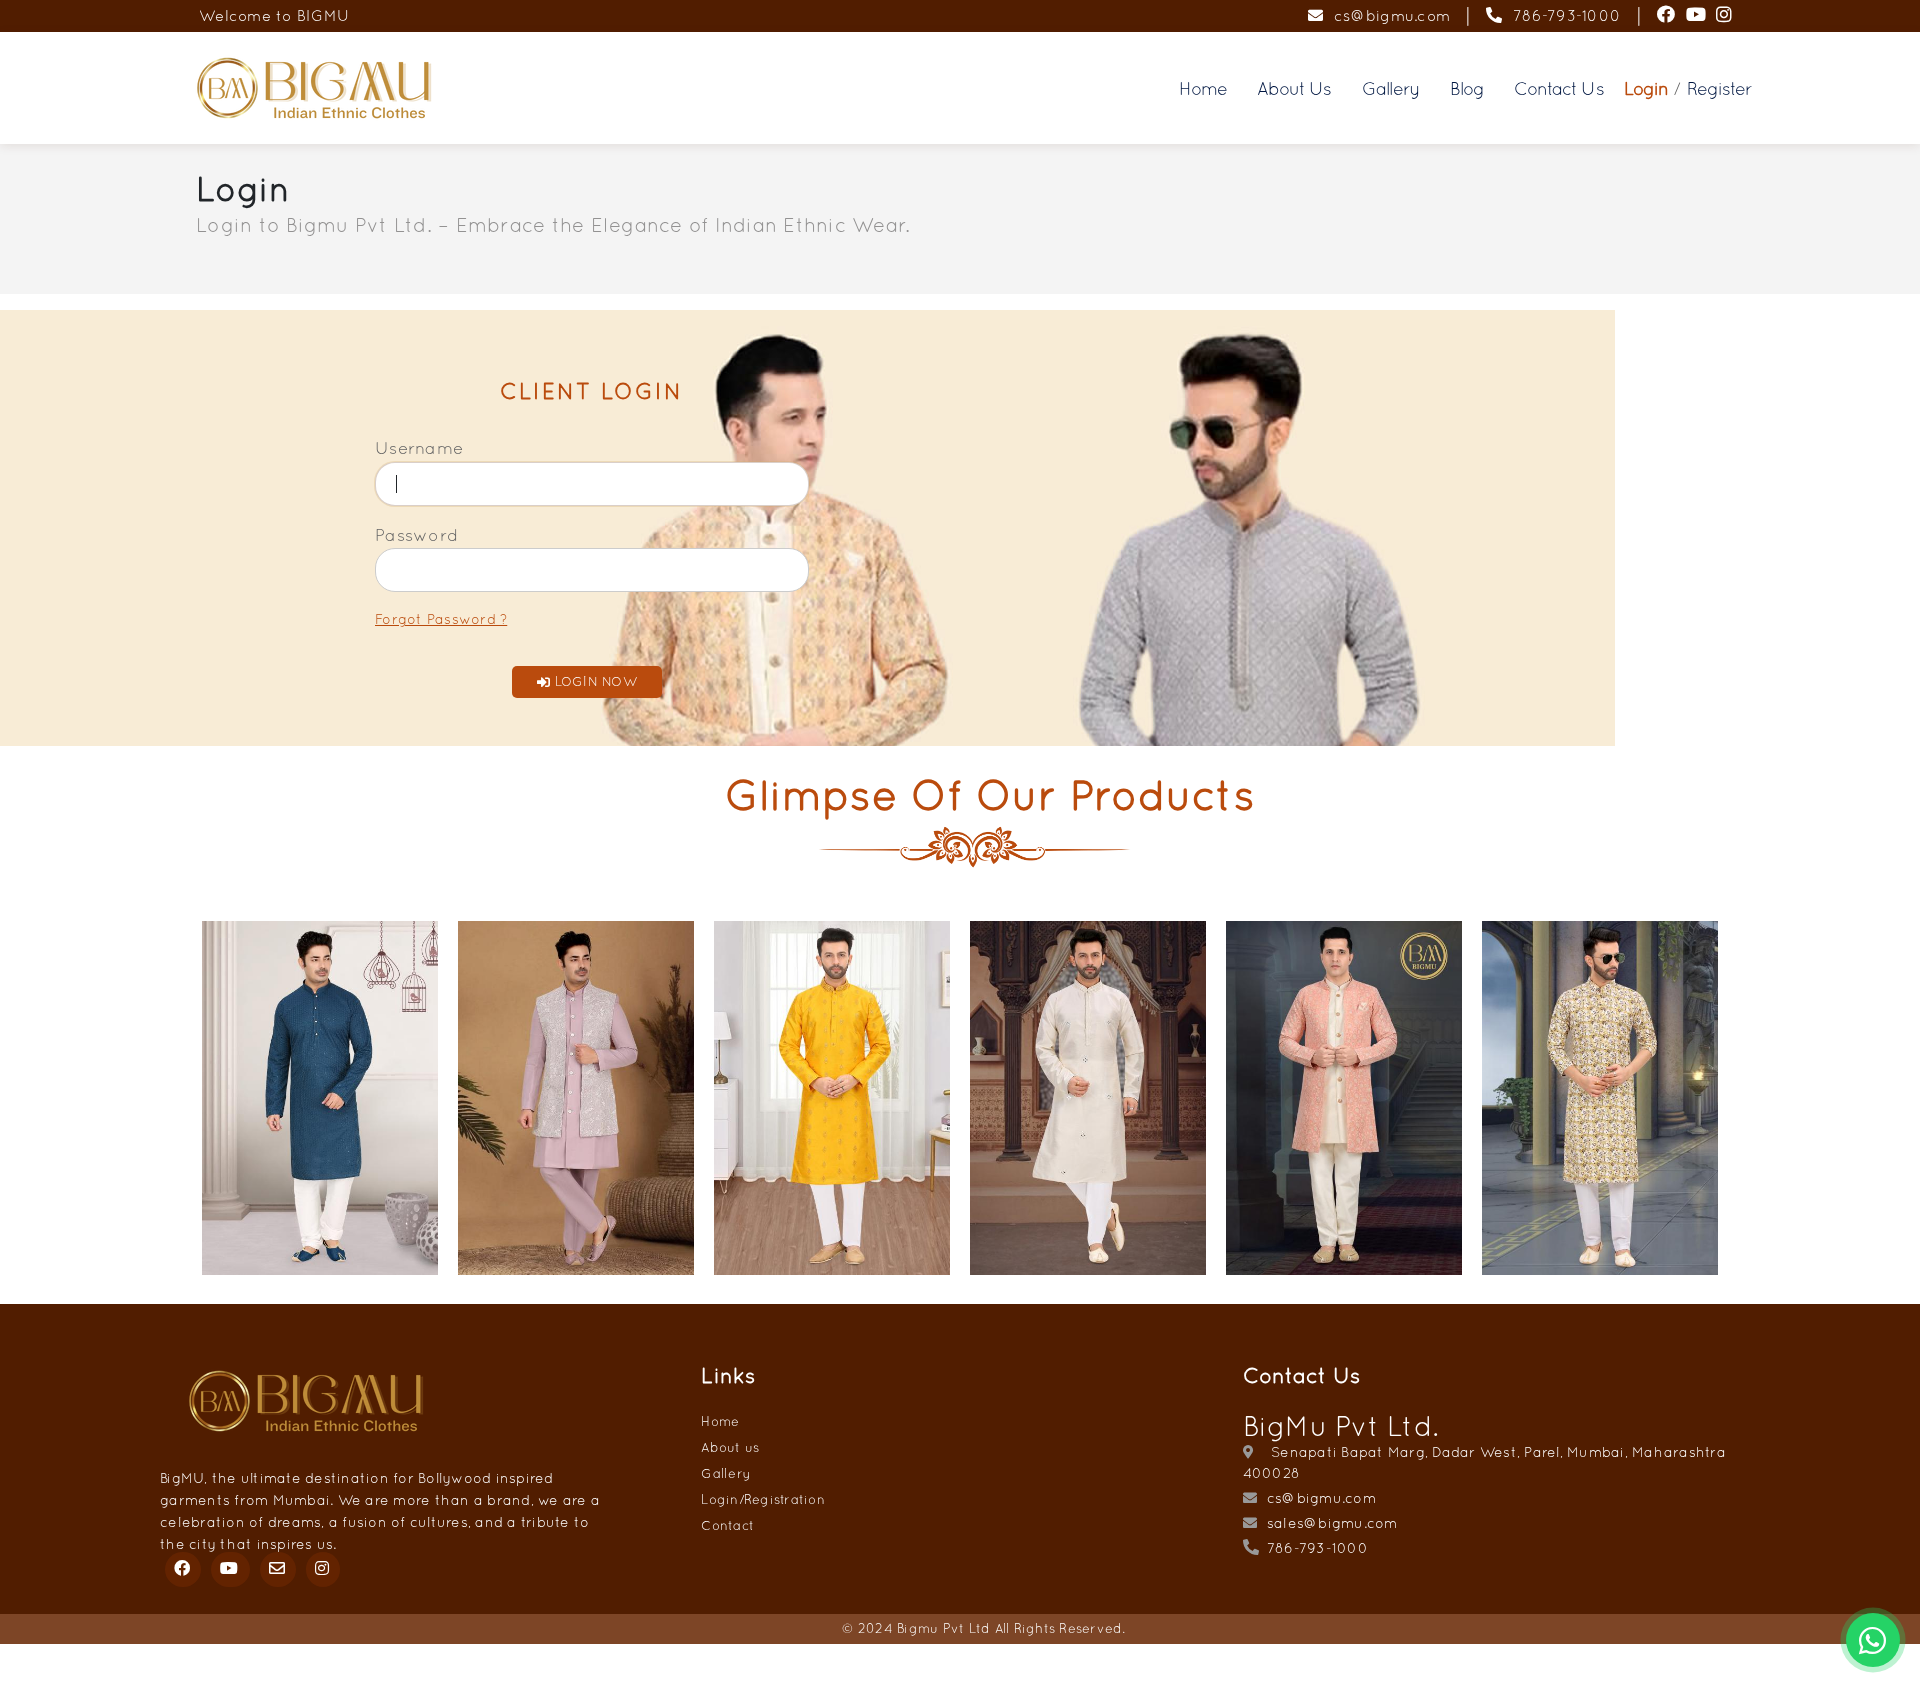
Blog (1467, 88)
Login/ (722, 1499)
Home (1203, 88)
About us (730, 1447)
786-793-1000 (1562, 15)
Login (1646, 88)
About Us (1294, 88)
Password (416, 535)
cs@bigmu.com (1387, 15)
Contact (727, 1525)
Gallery (1391, 88)
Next (1743, 1106)
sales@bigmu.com (1330, 1523)
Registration (784, 1499)
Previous (177, 1106)
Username (419, 448)
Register (1719, 88)
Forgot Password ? (441, 619)
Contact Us (1559, 88)
